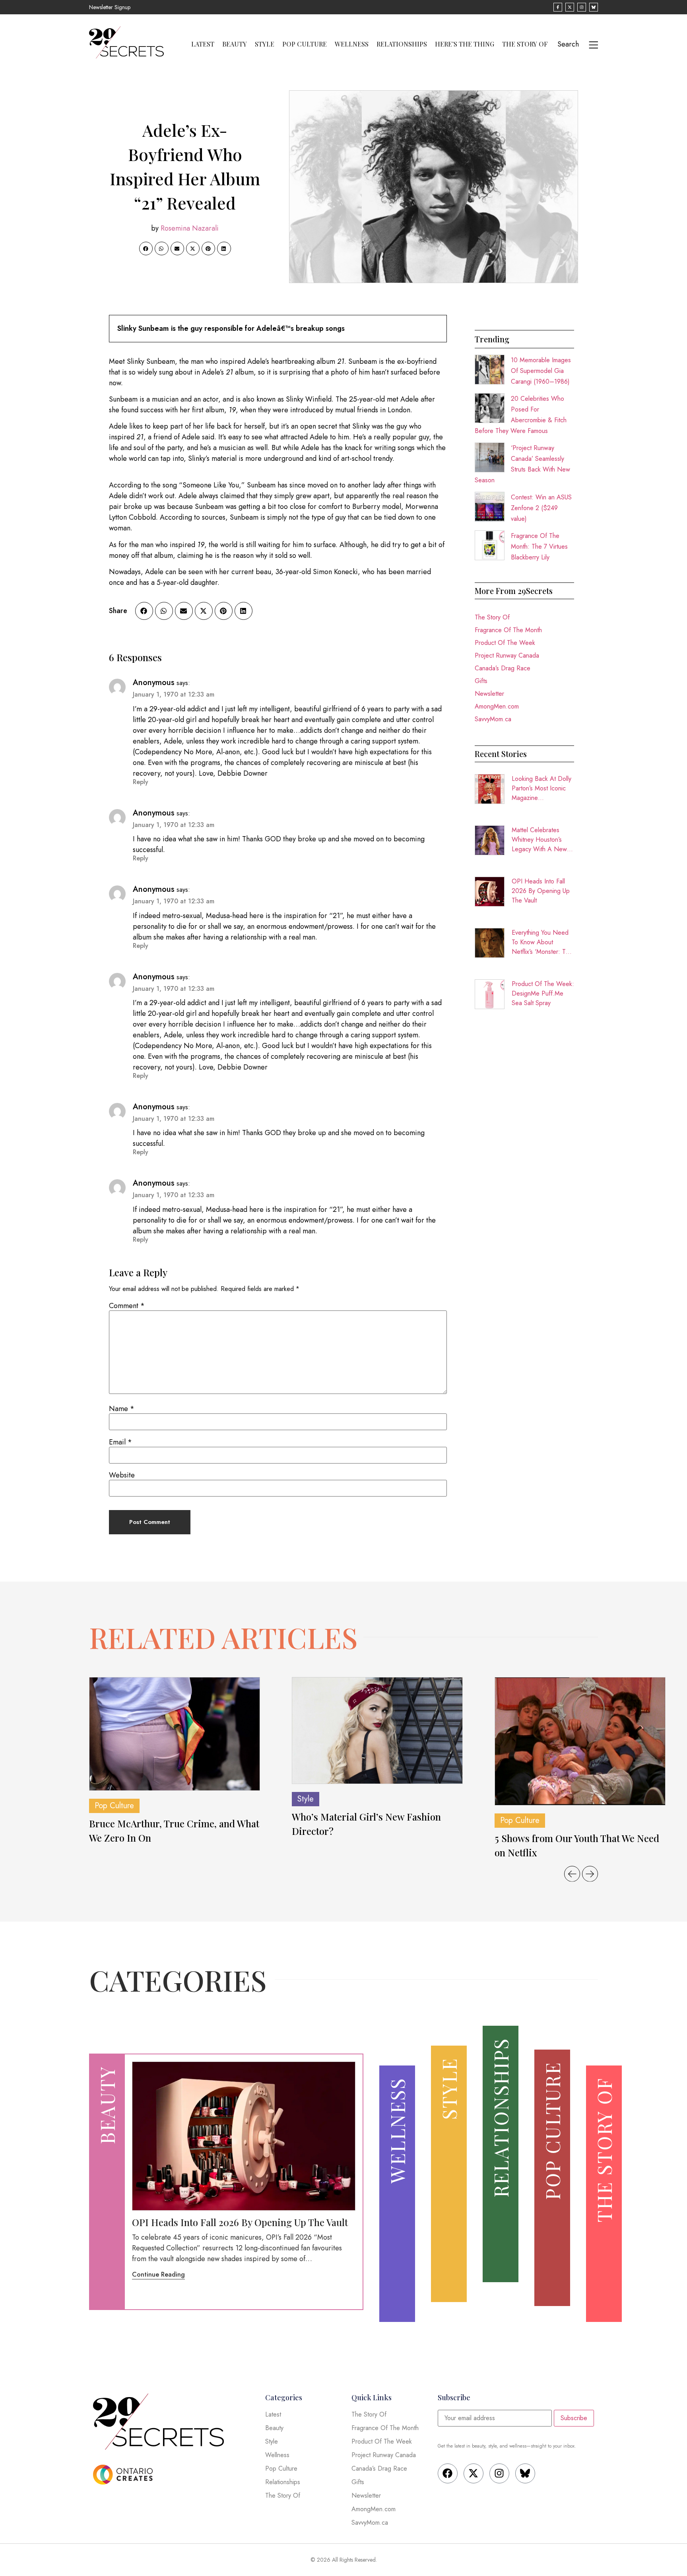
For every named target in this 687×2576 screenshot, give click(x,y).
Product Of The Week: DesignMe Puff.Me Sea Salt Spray (543, 993)
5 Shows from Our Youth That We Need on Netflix (577, 1845)
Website (122, 1475)
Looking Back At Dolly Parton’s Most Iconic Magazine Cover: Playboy (541, 788)
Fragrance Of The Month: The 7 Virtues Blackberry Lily (539, 546)
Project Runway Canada (507, 655)
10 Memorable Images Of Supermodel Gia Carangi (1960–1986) (541, 371)
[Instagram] (499, 2473)
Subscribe (574, 2418)
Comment (127, 1306)
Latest (203, 44)
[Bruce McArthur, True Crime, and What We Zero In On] (175, 1734)
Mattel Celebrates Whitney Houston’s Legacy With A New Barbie (539, 840)
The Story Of (525, 44)
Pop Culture (305, 44)
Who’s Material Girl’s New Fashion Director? (366, 1824)
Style (265, 44)
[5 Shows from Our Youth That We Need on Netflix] (580, 1741)
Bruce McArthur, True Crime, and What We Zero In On (174, 1831)
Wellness (352, 44)
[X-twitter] (474, 2473)
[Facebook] (448, 2473)
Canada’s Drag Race (503, 668)
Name (122, 1409)
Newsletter (489, 694)
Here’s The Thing (465, 44)
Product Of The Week (505, 643)
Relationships (402, 44)
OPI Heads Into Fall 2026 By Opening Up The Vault (541, 891)
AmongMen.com (497, 706)
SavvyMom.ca (493, 719)
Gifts (481, 681)
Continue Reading (158, 2274)
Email (120, 1442)
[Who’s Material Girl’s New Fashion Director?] (377, 1731)
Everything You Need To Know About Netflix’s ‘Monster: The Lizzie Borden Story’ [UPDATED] (542, 942)
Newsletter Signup (110, 7)
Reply (141, 782)
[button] (146, 248)
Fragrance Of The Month (508, 630)
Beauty (235, 44)
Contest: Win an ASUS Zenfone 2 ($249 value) (541, 508)
